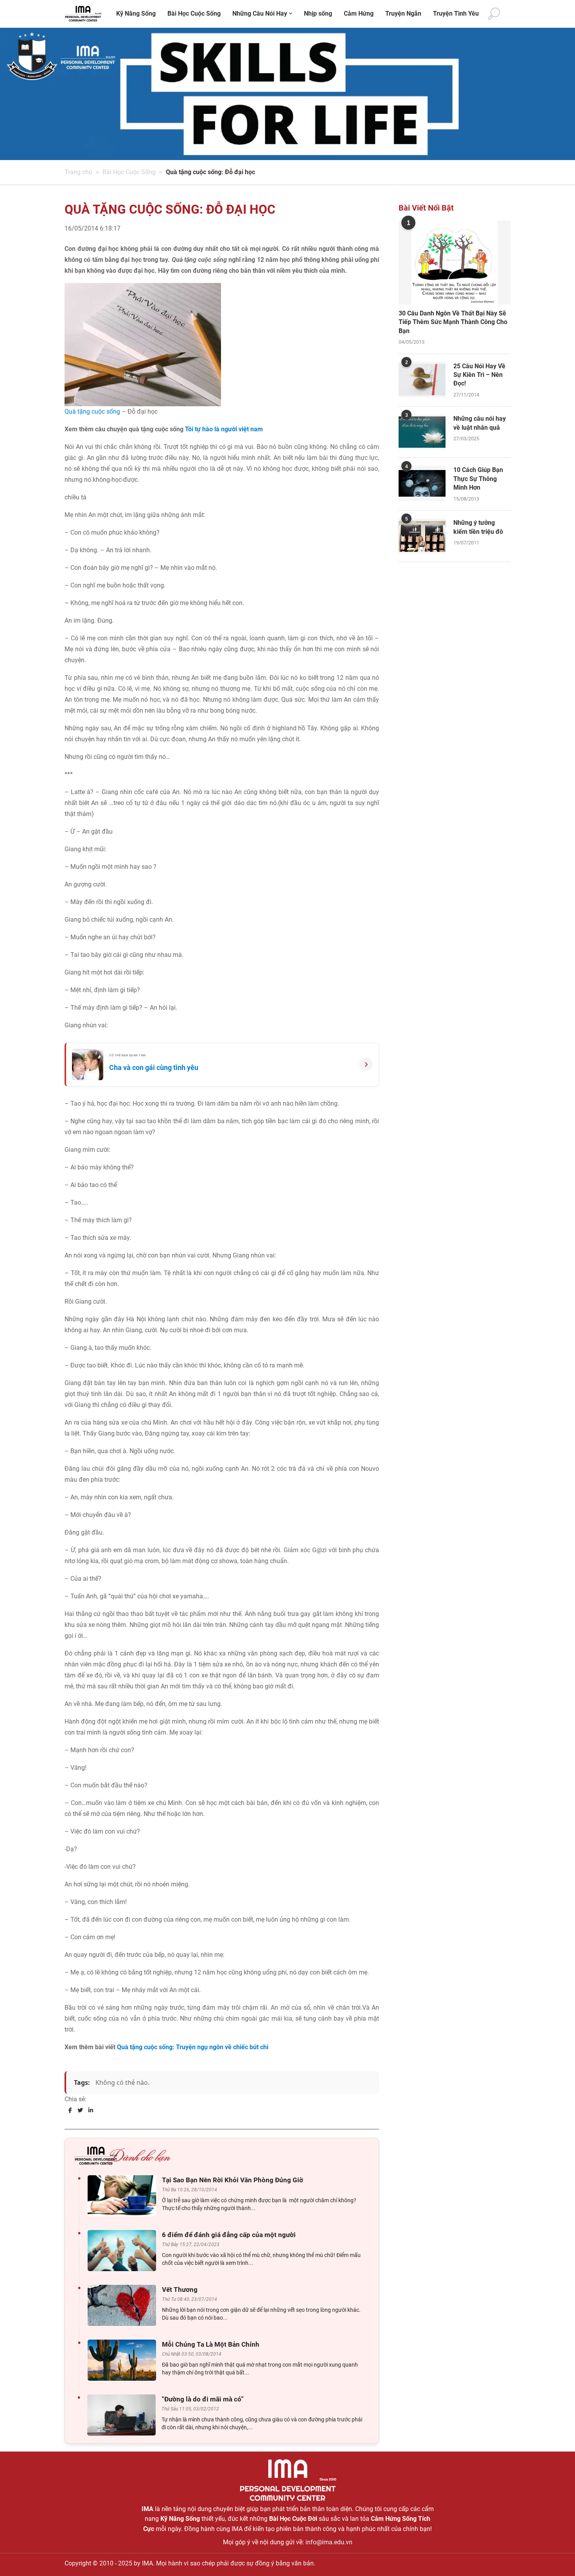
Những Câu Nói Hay (260, 14)
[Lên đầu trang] (556, 2557)
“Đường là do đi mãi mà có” (203, 2399)
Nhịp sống (318, 14)
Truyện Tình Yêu (456, 14)
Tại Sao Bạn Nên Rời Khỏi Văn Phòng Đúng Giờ (233, 2180)
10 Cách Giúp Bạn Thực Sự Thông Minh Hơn (478, 479)
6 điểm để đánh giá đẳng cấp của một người (229, 2235)
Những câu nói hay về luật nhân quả (480, 423)
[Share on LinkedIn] (91, 2110)
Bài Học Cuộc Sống (194, 14)
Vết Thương (180, 2290)
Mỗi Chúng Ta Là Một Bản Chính (211, 2344)
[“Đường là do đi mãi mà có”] (123, 2415)
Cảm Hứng (359, 14)
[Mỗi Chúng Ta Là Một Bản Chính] (124, 2360)
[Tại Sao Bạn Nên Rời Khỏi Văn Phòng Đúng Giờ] (124, 2196)
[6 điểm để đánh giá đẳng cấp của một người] (124, 2251)
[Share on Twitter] (80, 2110)
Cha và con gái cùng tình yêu (154, 1067)
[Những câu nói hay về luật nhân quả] (422, 432)
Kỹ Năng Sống (136, 14)
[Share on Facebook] (70, 2110)
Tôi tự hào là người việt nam (224, 429)
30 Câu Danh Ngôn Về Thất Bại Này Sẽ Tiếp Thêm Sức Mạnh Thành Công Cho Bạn (453, 322)
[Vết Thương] (124, 2305)
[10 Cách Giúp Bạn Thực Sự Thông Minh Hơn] (422, 483)
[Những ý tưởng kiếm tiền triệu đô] (422, 536)
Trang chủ (78, 172)
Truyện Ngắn (403, 14)
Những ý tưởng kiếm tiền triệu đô (478, 527)
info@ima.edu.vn (329, 2542)
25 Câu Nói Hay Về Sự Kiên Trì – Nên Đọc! (479, 375)
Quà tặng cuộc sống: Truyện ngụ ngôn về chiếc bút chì (193, 2047)
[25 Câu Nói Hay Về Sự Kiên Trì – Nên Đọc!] (422, 380)
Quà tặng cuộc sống (92, 412)
